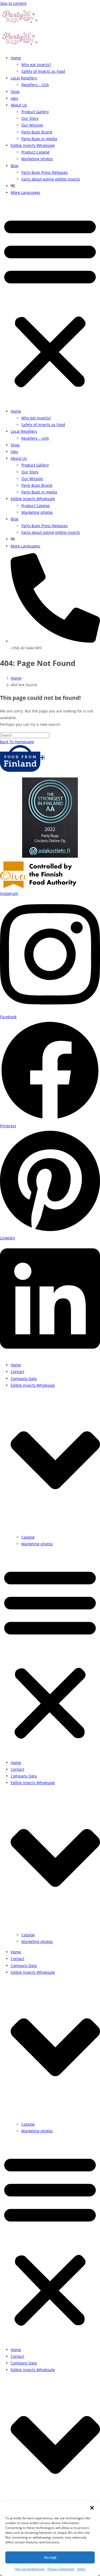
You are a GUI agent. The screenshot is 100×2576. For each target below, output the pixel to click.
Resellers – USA (35, 85)
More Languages (25, 192)
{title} (81, 2569)
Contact (17, 1372)
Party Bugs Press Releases (45, 172)
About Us (19, 105)
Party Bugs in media (39, 139)
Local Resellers (24, 78)
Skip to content (13, 3)
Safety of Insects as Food (43, 71)
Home (16, 58)
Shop (15, 92)
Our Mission (32, 125)
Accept (50, 2557)
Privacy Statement (61, 2569)
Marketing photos (37, 159)
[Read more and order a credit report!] (50, 818)
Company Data (24, 1379)
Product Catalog (35, 152)
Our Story (30, 118)
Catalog (28, 1537)
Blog (15, 166)
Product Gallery (35, 112)
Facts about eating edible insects (51, 179)
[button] (92, 2508)
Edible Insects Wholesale (33, 145)
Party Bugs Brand (37, 132)
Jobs (14, 98)
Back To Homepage (17, 742)
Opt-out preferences (30, 2569)
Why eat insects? (36, 65)
